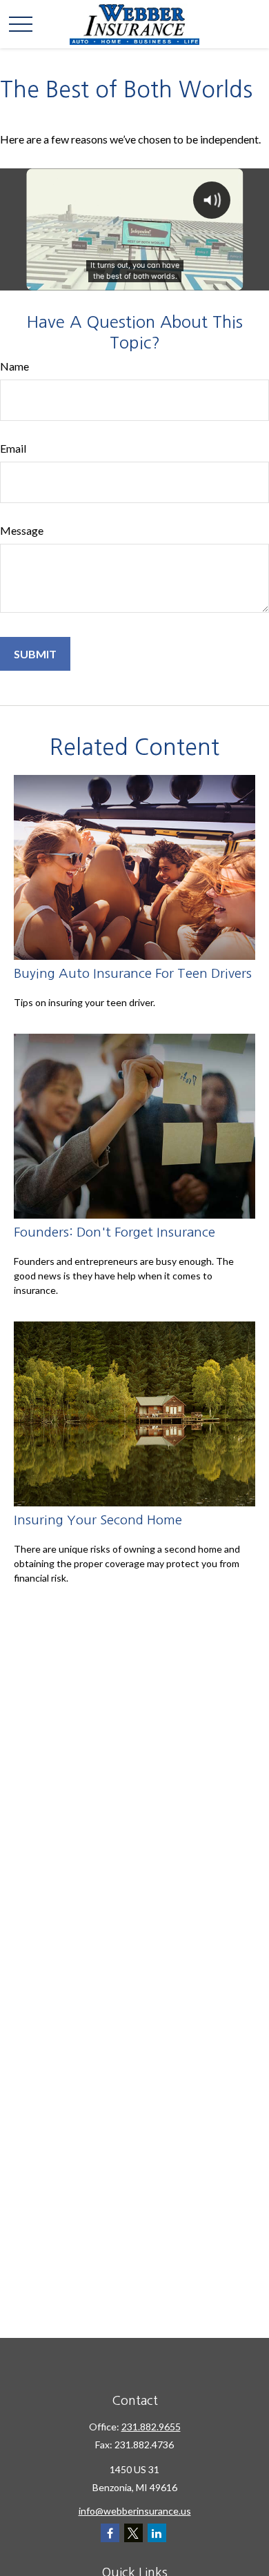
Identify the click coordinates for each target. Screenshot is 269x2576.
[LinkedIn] (157, 2533)
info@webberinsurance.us (135, 2511)
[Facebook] (110, 2533)
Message (22, 530)
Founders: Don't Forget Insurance (114, 1232)
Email (13, 448)
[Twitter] (133, 2533)
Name (14, 366)
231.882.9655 (151, 2427)
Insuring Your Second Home (98, 1520)
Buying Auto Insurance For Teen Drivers (133, 973)
